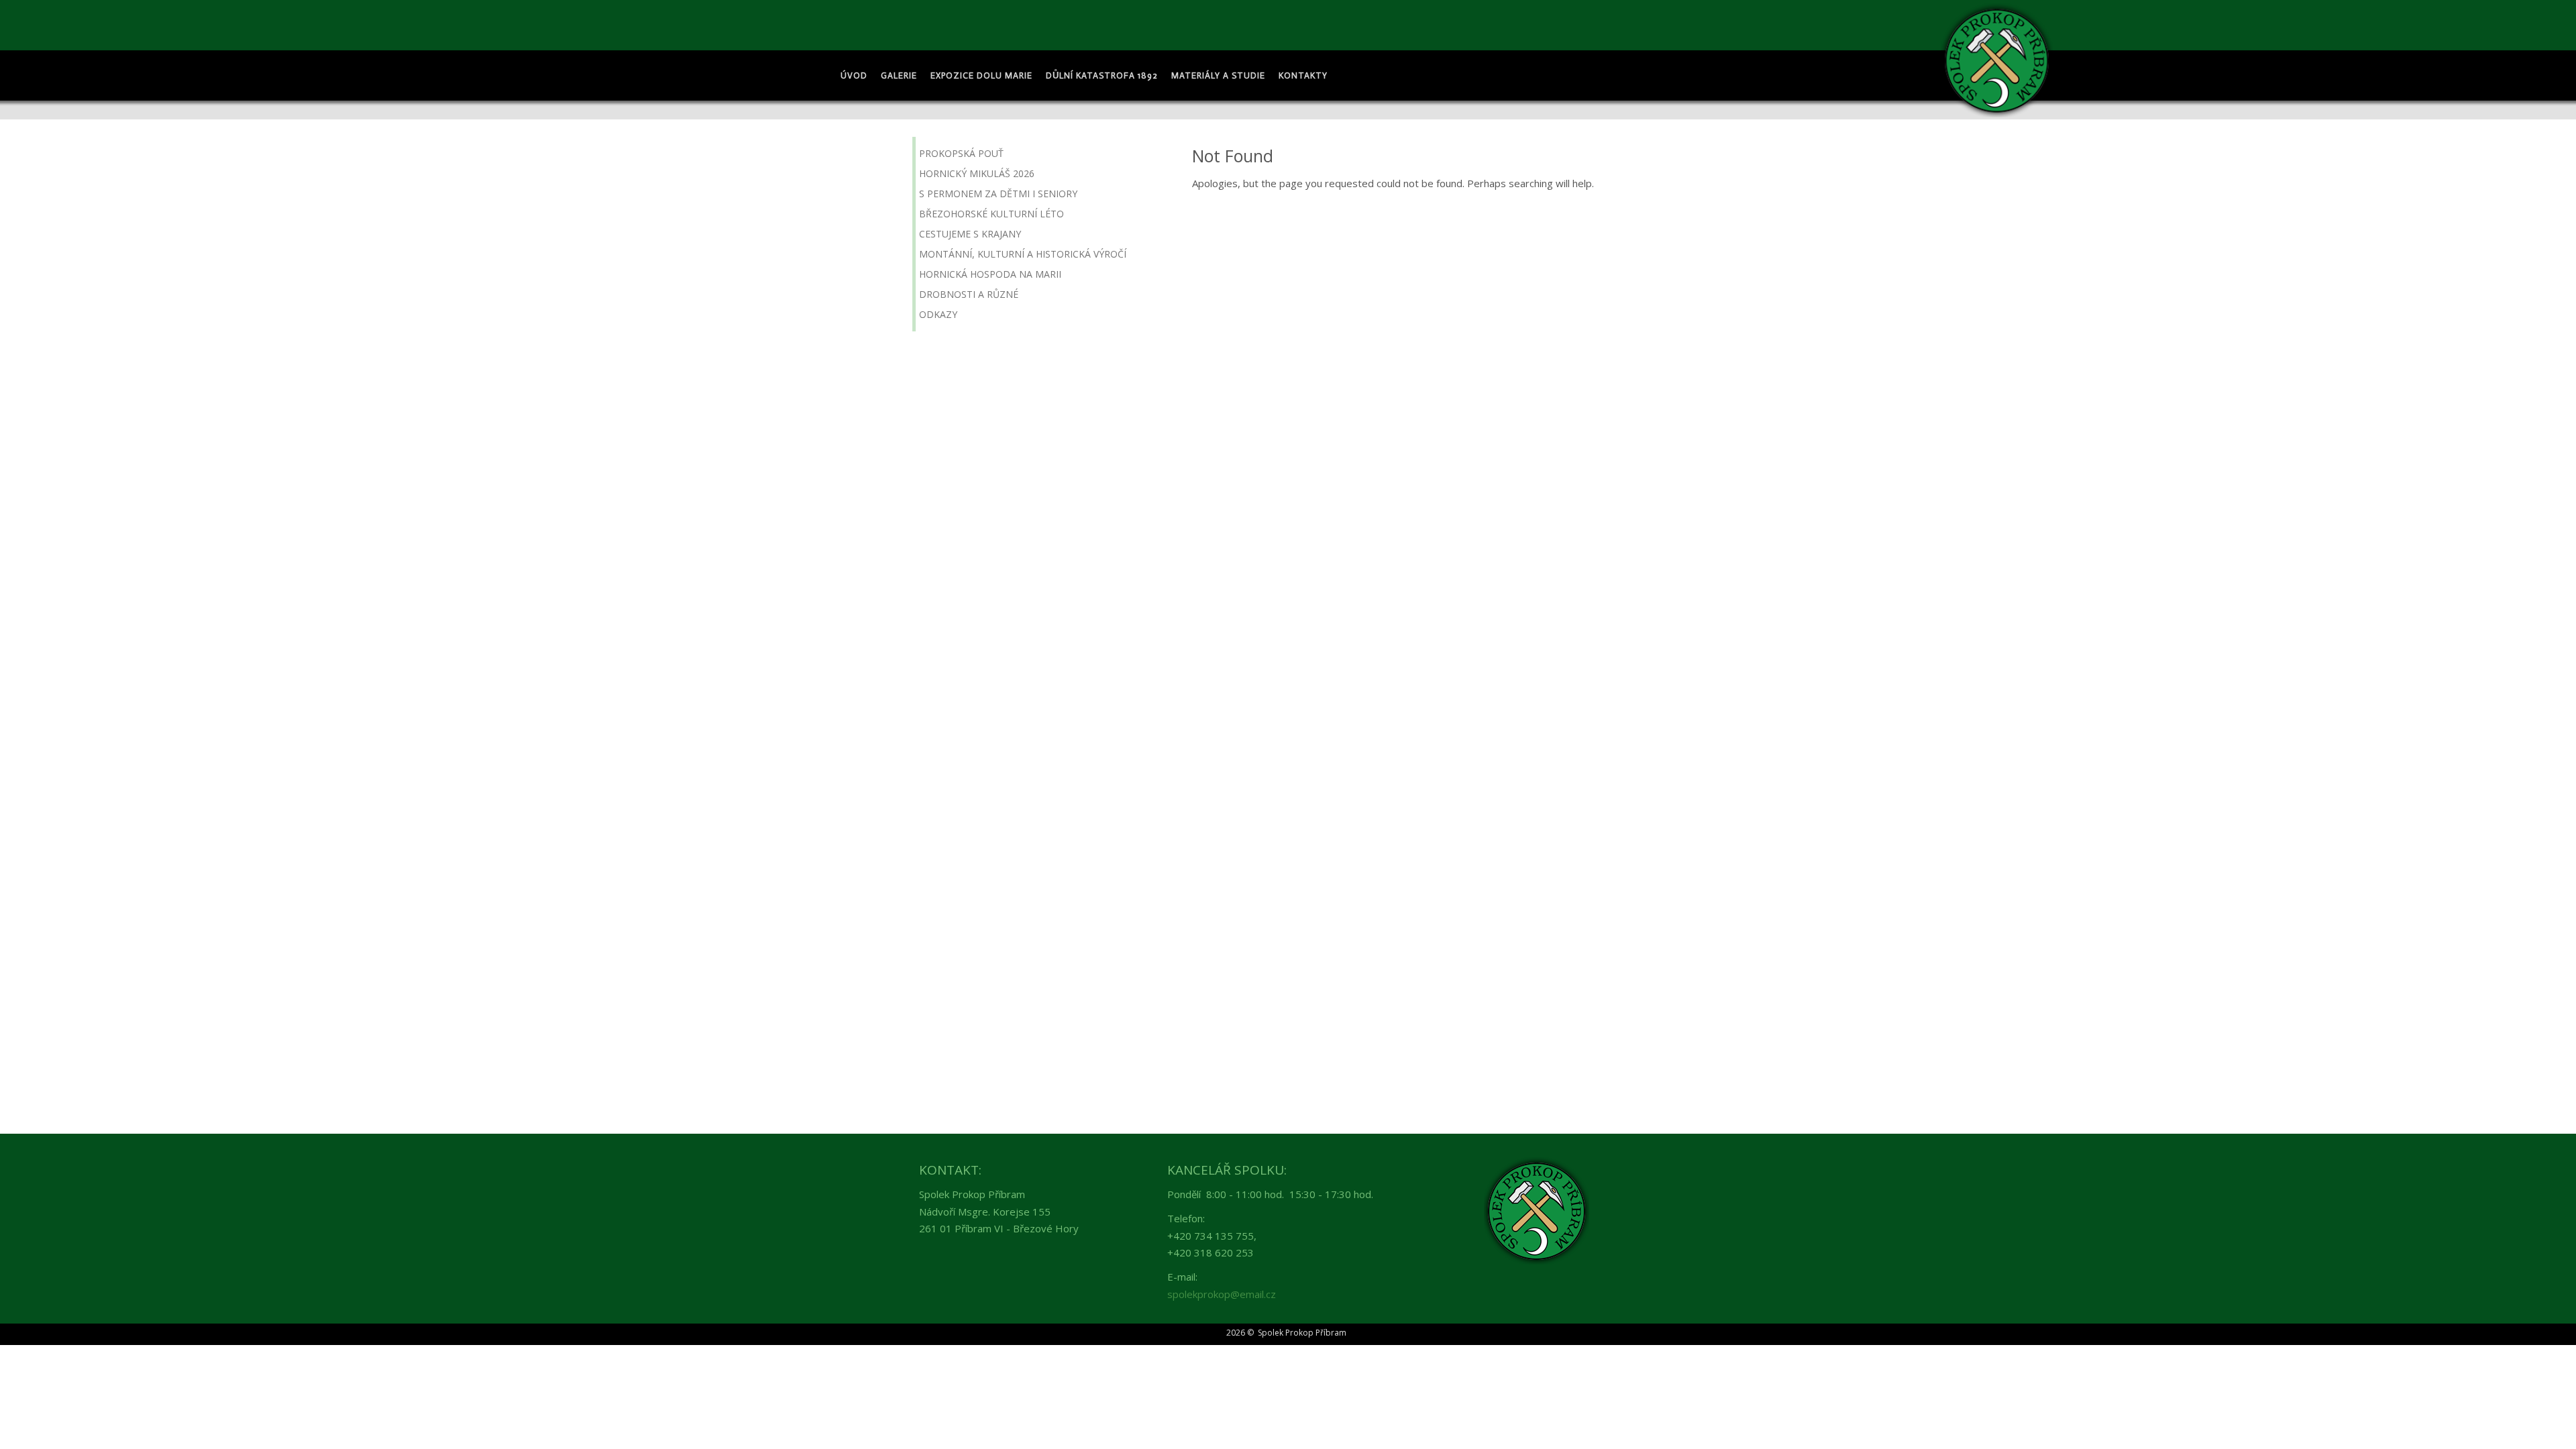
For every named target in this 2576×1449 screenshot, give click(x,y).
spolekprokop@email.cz (1222, 1294)
